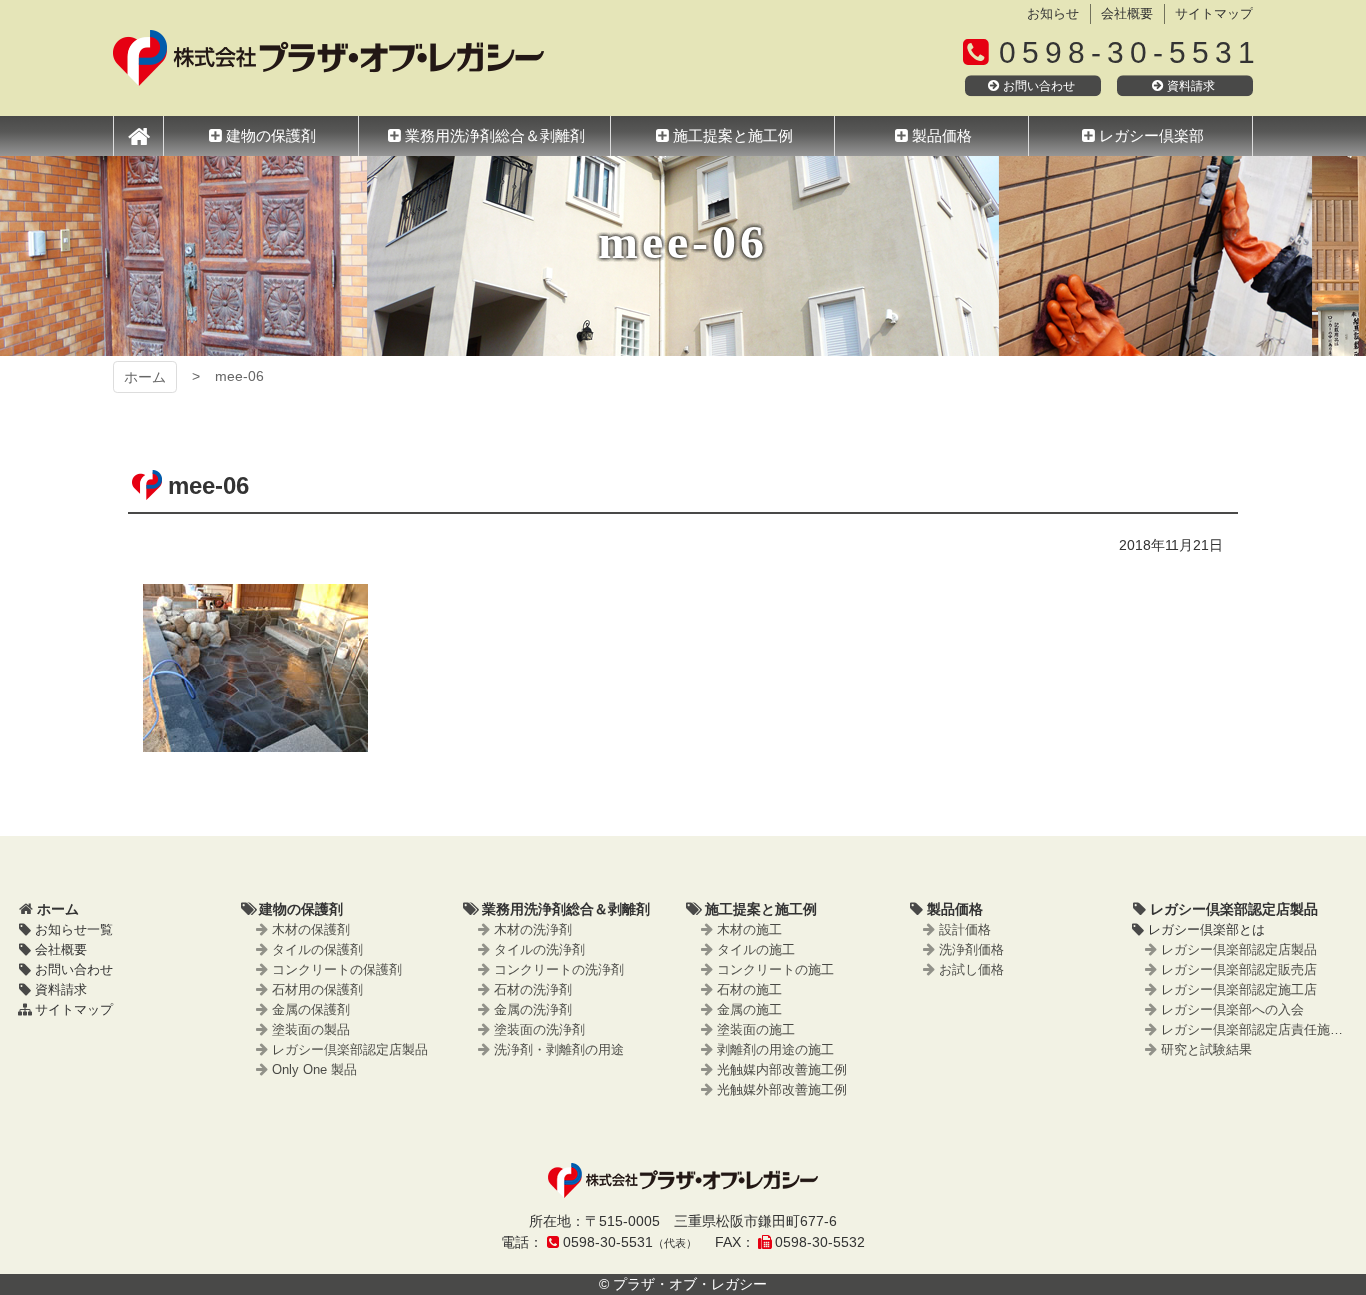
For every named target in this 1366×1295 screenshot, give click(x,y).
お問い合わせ (1039, 86)
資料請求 (1191, 86)
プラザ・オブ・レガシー (328, 58)
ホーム (145, 377)
